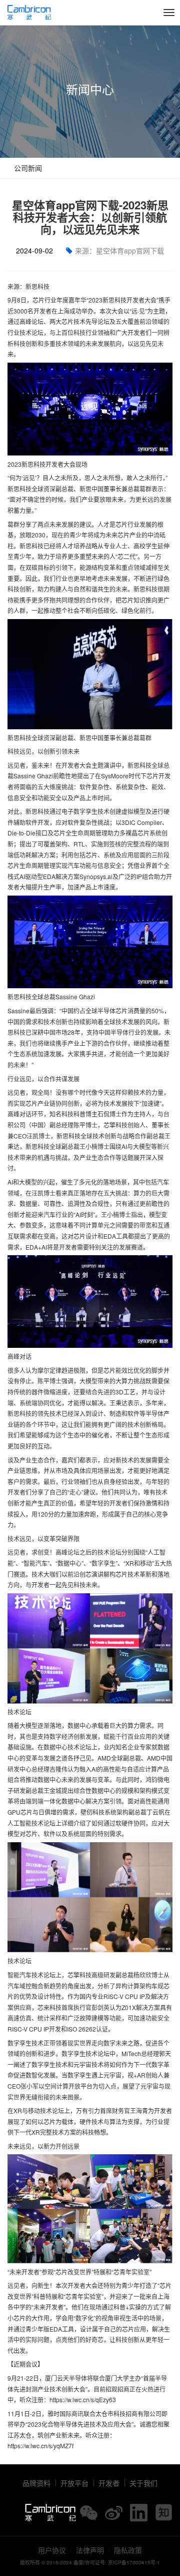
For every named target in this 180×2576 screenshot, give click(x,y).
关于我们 (143, 2483)
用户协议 (52, 2550)
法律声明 (90, 2550)
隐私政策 (128, 2550)
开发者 (109, 2483)
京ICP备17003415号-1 (134, 2562)
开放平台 (74, 2483)
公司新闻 (27, 168)
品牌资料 (36, 2483)
